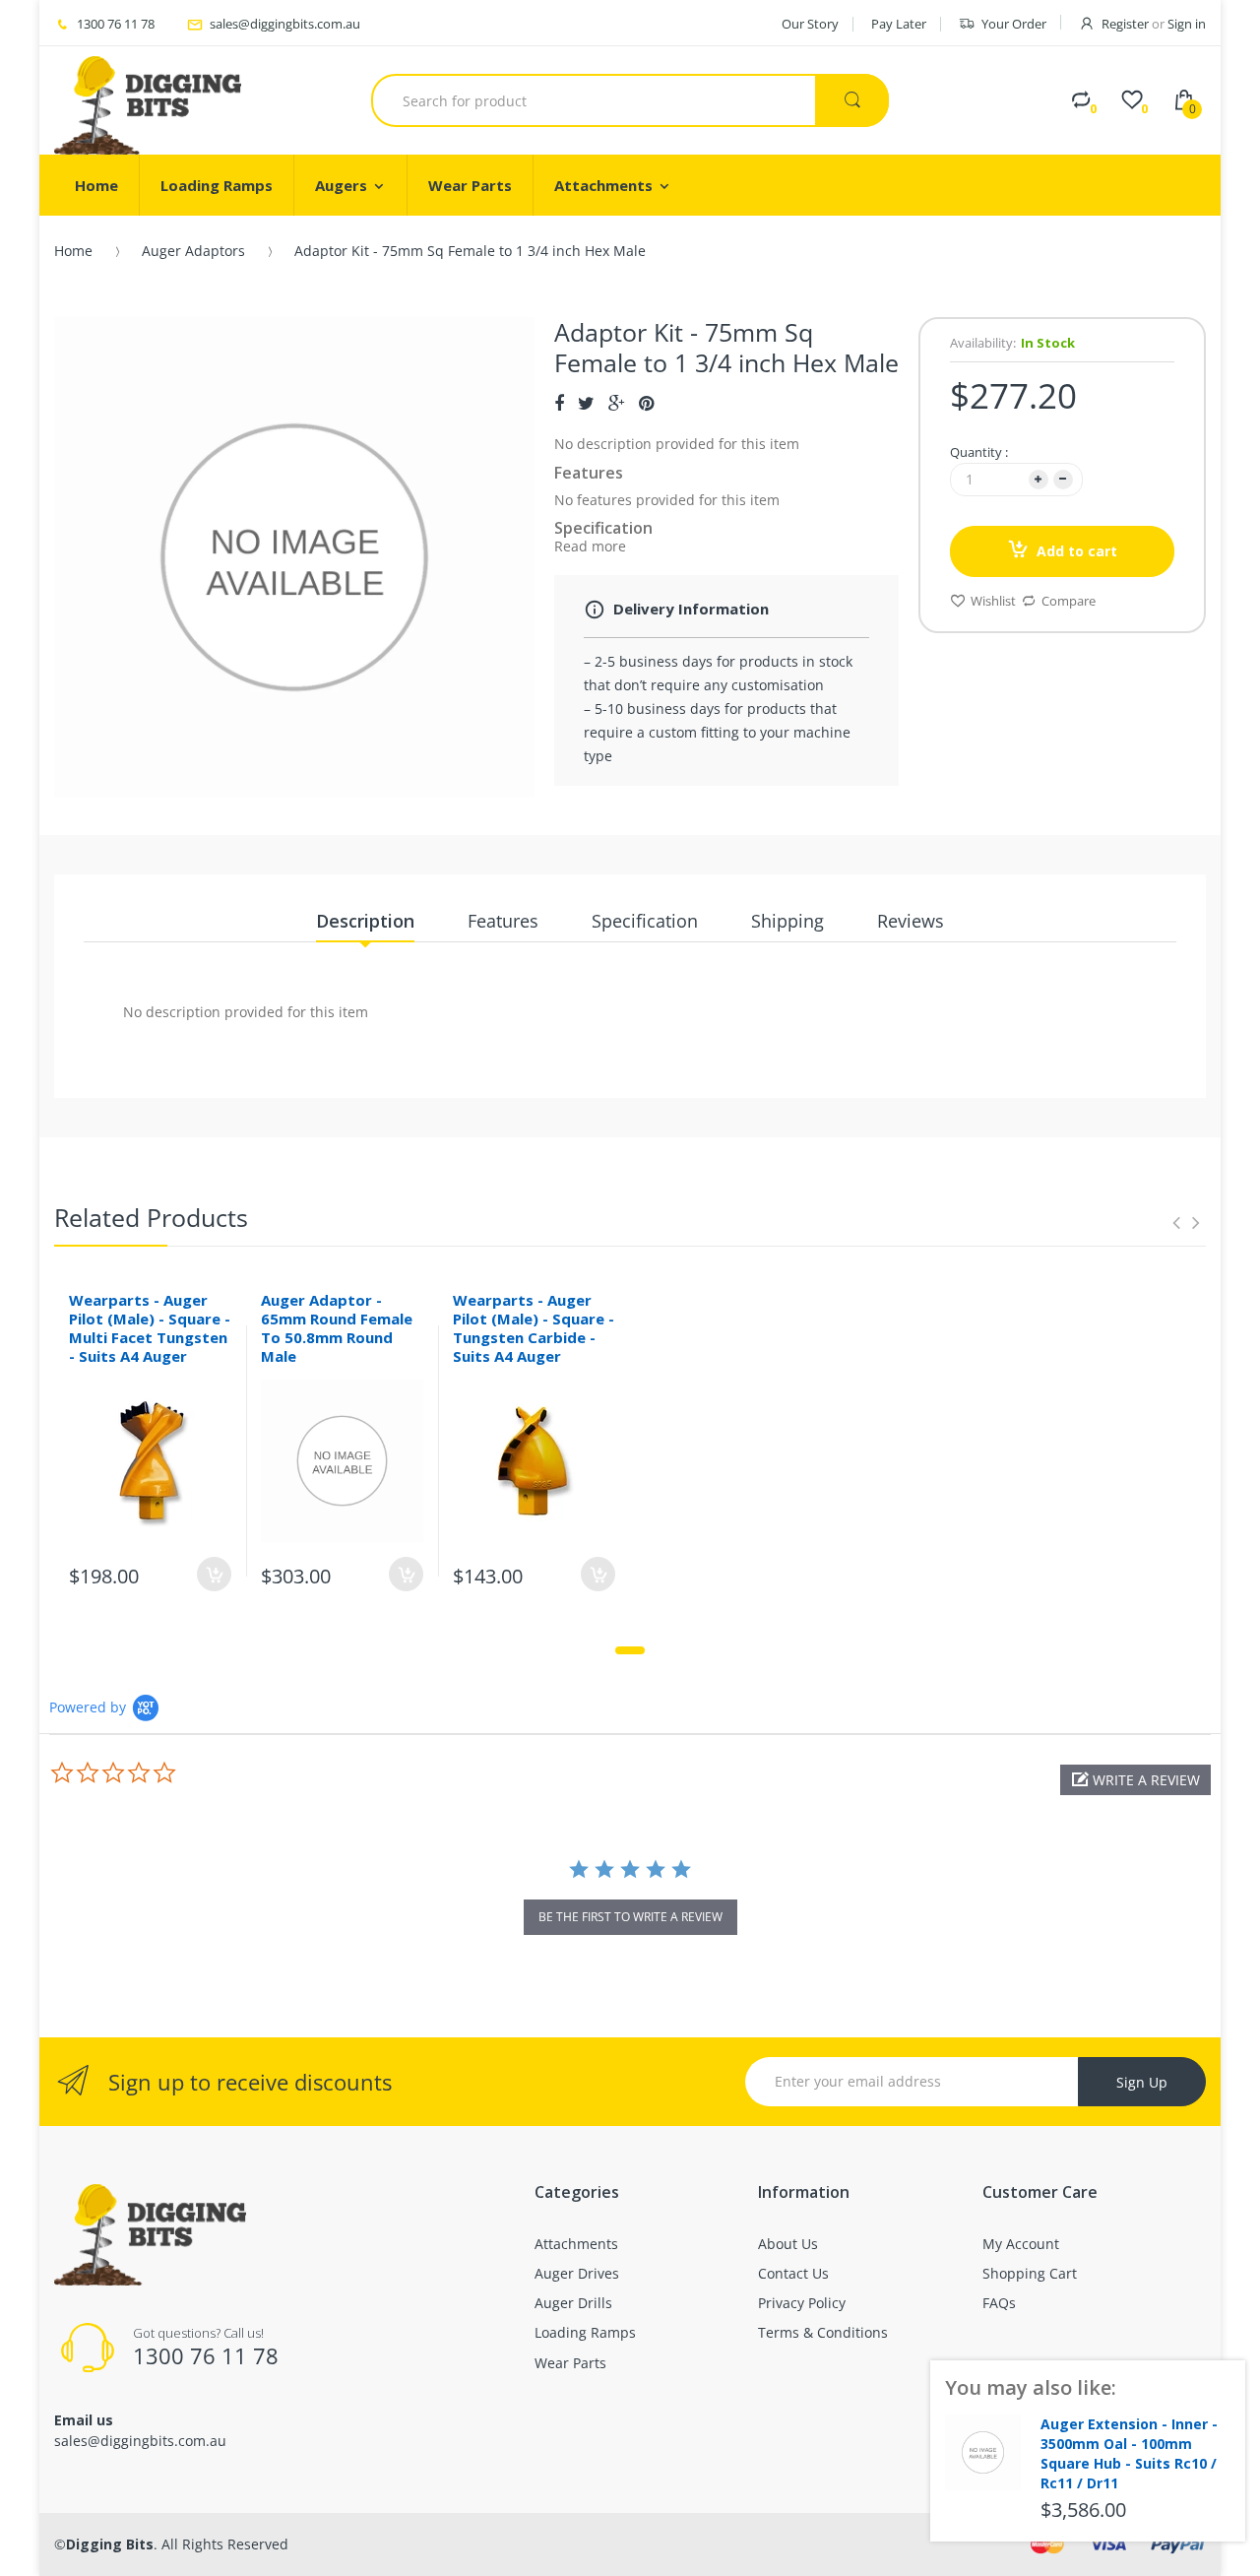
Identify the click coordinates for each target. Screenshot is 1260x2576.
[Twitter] (586, 403)
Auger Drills (573, 2303)
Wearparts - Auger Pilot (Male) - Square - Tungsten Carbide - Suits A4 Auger (534, 1327)
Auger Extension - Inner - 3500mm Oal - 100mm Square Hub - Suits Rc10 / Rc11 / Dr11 (1129, 2453)
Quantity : (979, 452)
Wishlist (993, 601)
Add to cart (1077, 551)
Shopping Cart (1030, 2273)
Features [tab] (503, 921)
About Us (788, 2244)
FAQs (999, 2303)
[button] (1135, 1780)
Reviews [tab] (911, 921)
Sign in (1187, 24)
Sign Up (1142, 2082)
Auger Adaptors (193, 251)
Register (1125, 24)
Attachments (576, 2244)
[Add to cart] (214, 1574)
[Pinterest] (646, 403)
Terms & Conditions (823, 2332)
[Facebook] (559, 403)
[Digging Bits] (148, 100)
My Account (1021, 2244)
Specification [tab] (645, 921)
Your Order (1014, 24)
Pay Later (899, 24)
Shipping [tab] (787, 921)
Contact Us (793, 2273)
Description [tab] (365, 921)
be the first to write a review (630, 1917)
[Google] (617, 403)
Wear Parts (570, 2363)
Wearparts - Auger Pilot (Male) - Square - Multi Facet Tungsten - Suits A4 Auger (150, 1327)
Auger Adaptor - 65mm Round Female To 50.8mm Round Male (337, 1327)
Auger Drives (577, 2273)
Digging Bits (110, 2544)
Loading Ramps (585, 2332)
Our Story (810, 24)
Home (73, 251)
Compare (1069, 601)
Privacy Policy (802, 2303)
